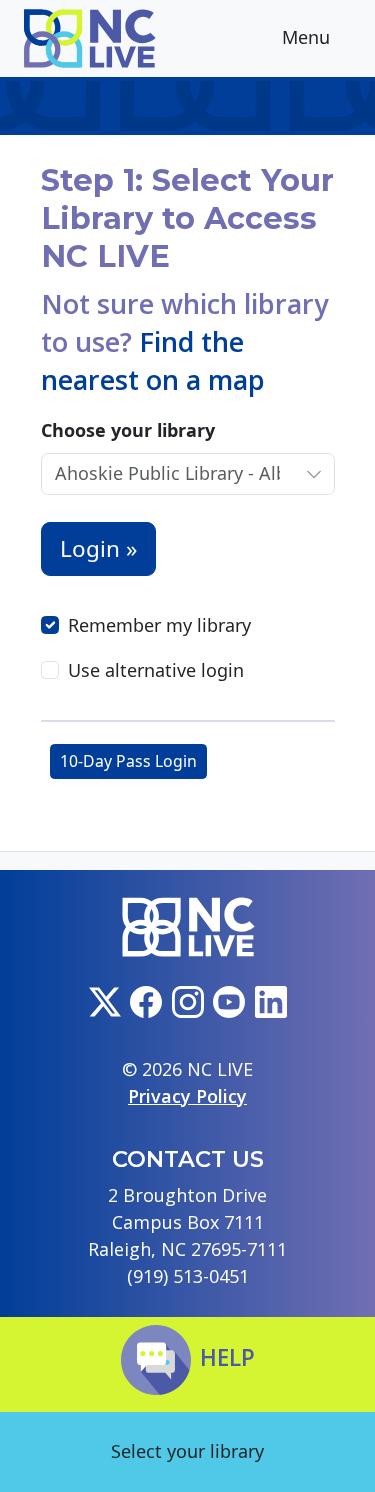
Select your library (187, 1451)
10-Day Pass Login (128, 761)
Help (227, 1357)
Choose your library (128, 430)
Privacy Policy (187, 1096)
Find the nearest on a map (153, 360)
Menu (308, 37)
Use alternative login (156, 670)
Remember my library (159, 625)
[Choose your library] (313, 473)
